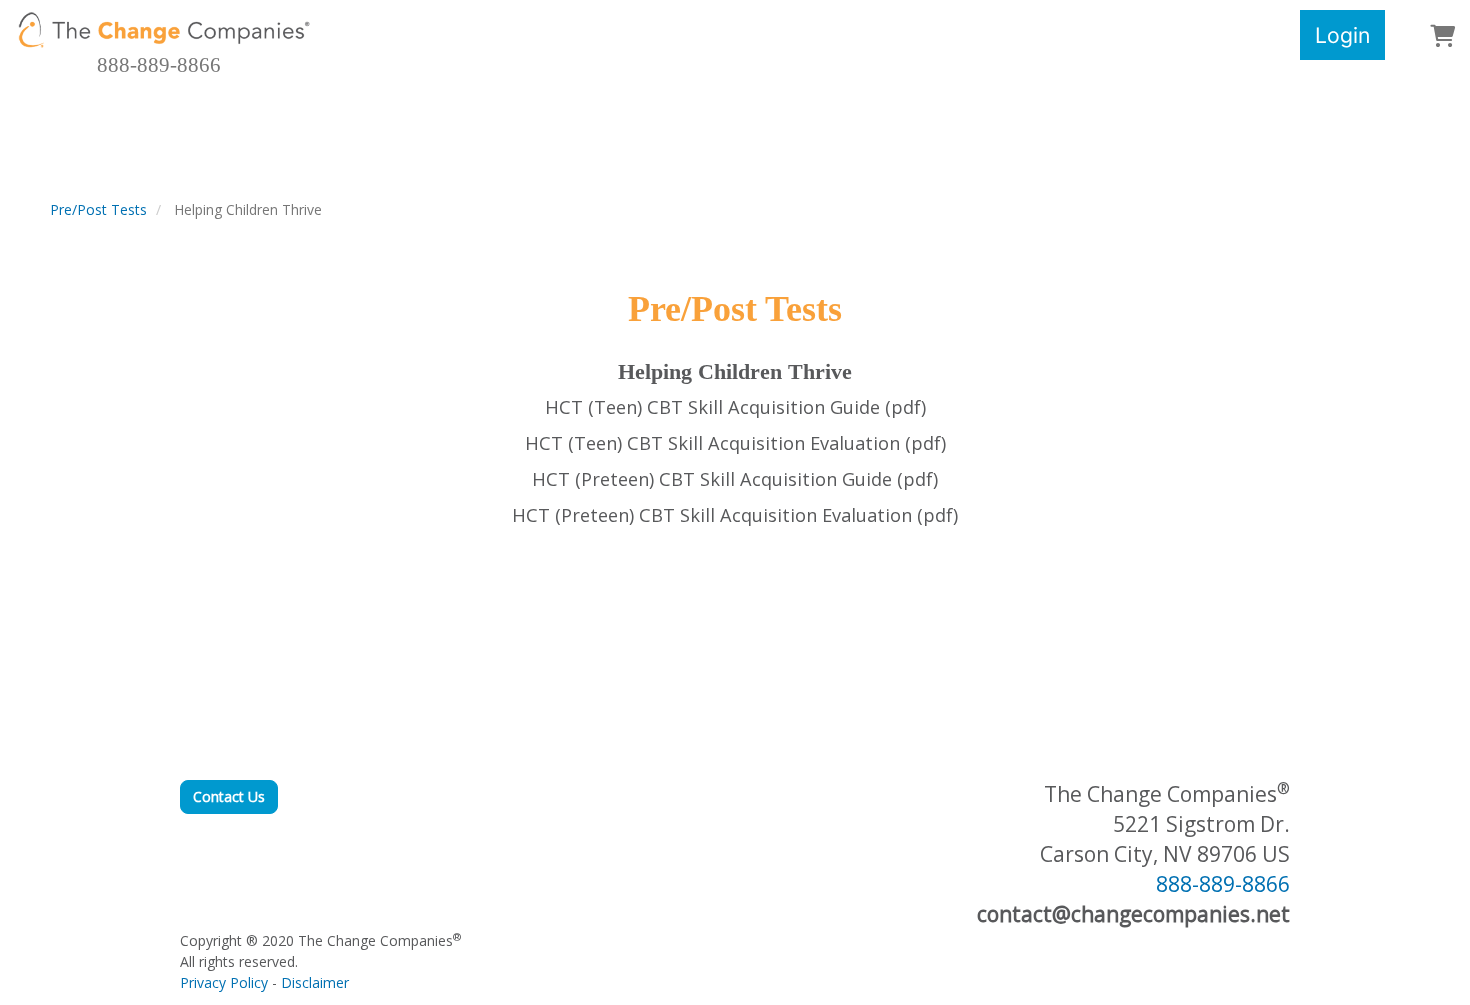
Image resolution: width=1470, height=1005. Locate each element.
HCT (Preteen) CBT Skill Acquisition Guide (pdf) (735, 479)
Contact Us (229, 796)
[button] (1442, 37)
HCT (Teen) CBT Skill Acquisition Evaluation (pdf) (735, 443)
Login (1342, 35)
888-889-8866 (159, 65)
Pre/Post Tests (98, 209)
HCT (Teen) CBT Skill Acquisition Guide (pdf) (735, 407)
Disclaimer (315, 982)
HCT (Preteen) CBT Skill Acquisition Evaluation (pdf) (735, 515)
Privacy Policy (224, 982)
